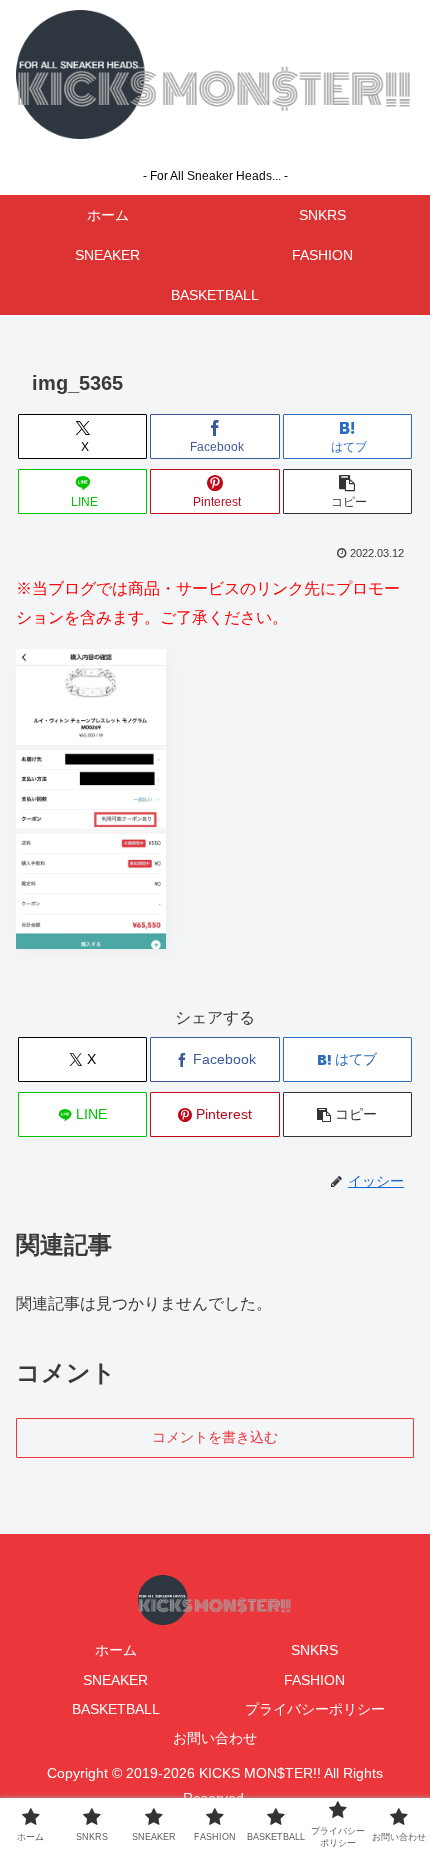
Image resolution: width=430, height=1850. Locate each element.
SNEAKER (115, 1680)
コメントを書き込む (215, 1437)
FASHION (314, 1680)
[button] (347, 491)
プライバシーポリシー (315, 1709)
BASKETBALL (116, 1709)
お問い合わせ (215, 1738)
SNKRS (314, 1650)
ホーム (116, 1650)
